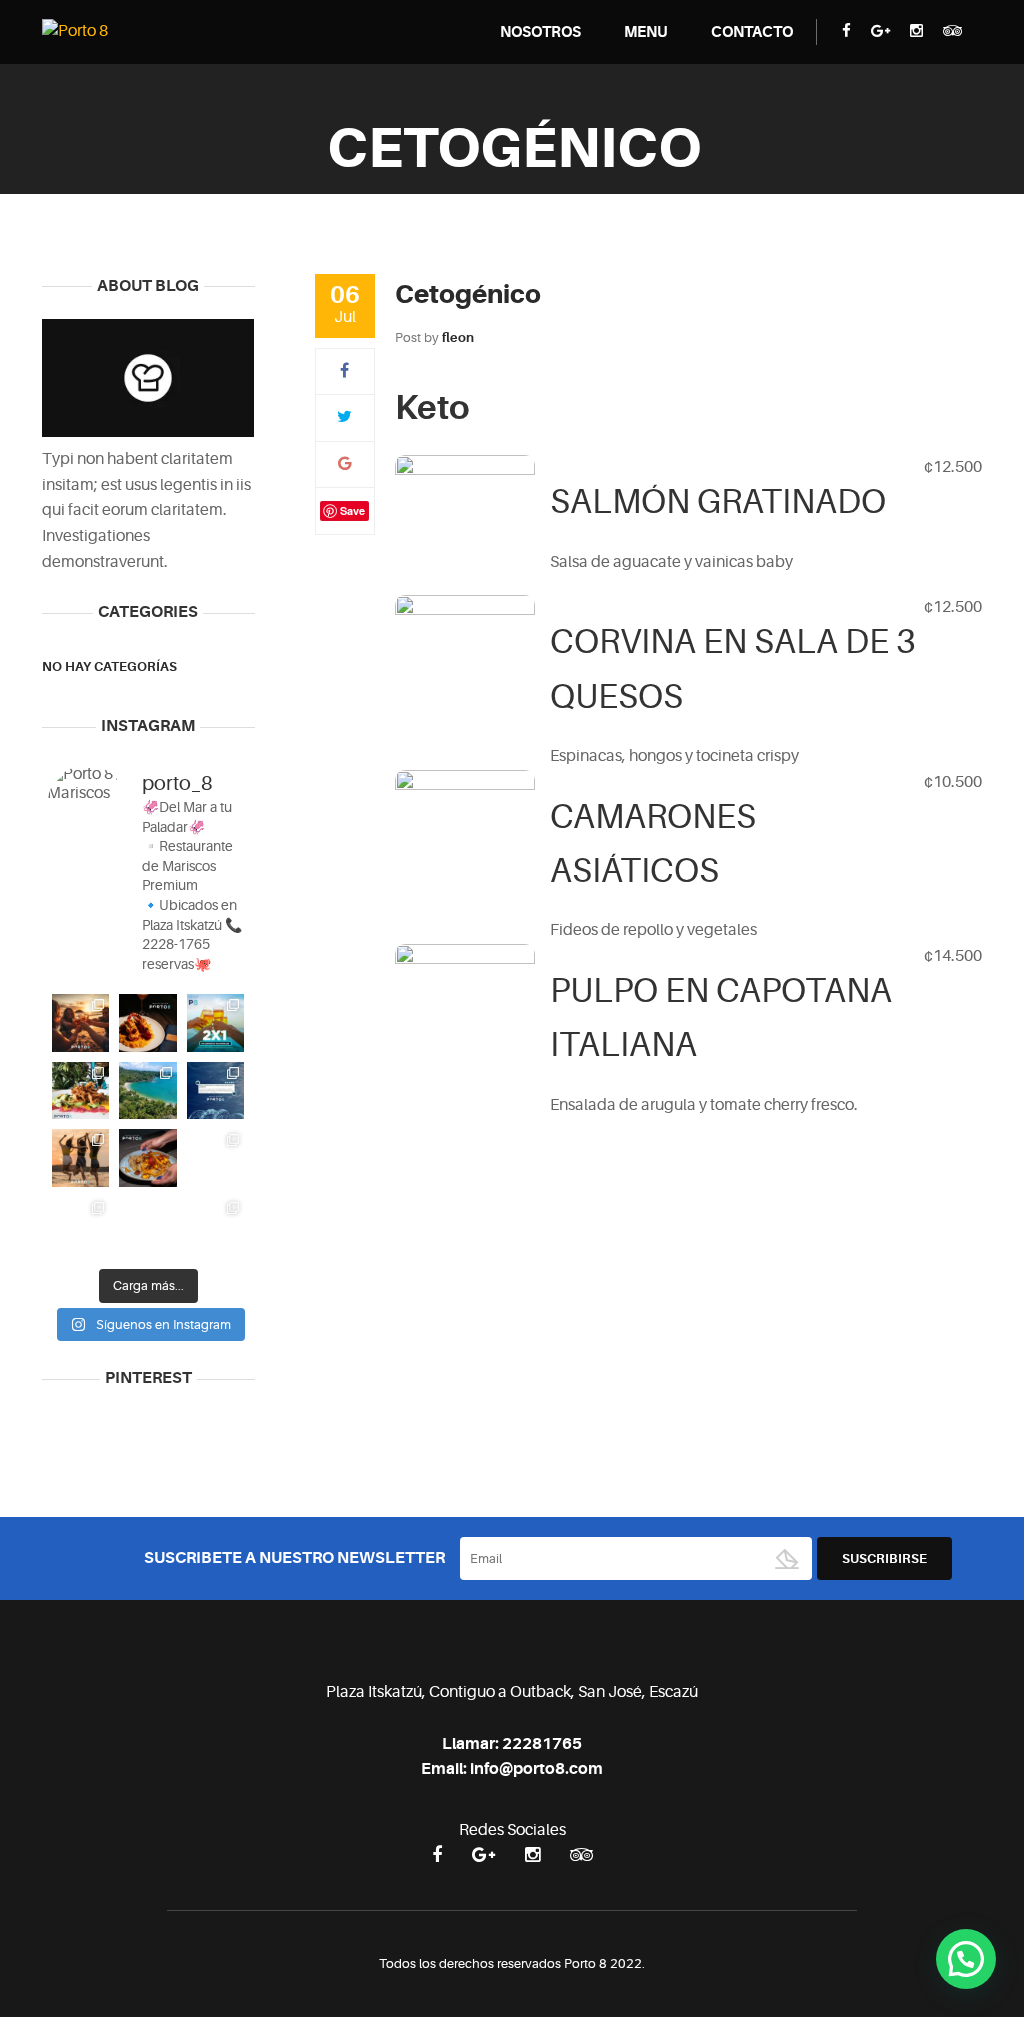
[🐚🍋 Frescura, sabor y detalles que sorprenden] (80, 1090)
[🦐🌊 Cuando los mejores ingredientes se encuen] (147, 1225)
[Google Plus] (345, 464)
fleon (458, 337)
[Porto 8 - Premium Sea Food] (75, 31)
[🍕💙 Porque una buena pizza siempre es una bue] (215, 1157)
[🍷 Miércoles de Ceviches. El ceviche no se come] (215, 1022)
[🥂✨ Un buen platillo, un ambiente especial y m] (215, 1090)
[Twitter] (344, 417)
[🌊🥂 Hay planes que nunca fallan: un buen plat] (80, 1157)
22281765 (542, 1744)
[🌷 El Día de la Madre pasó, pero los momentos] (215, 1225)
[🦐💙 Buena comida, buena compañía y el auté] (80, 1022)
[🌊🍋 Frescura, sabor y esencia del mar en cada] (147, 1090)
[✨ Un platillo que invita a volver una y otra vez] (147, 1157)
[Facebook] (344, 371)
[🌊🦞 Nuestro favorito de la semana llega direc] (147, 1022)
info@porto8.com (536, 1769)
